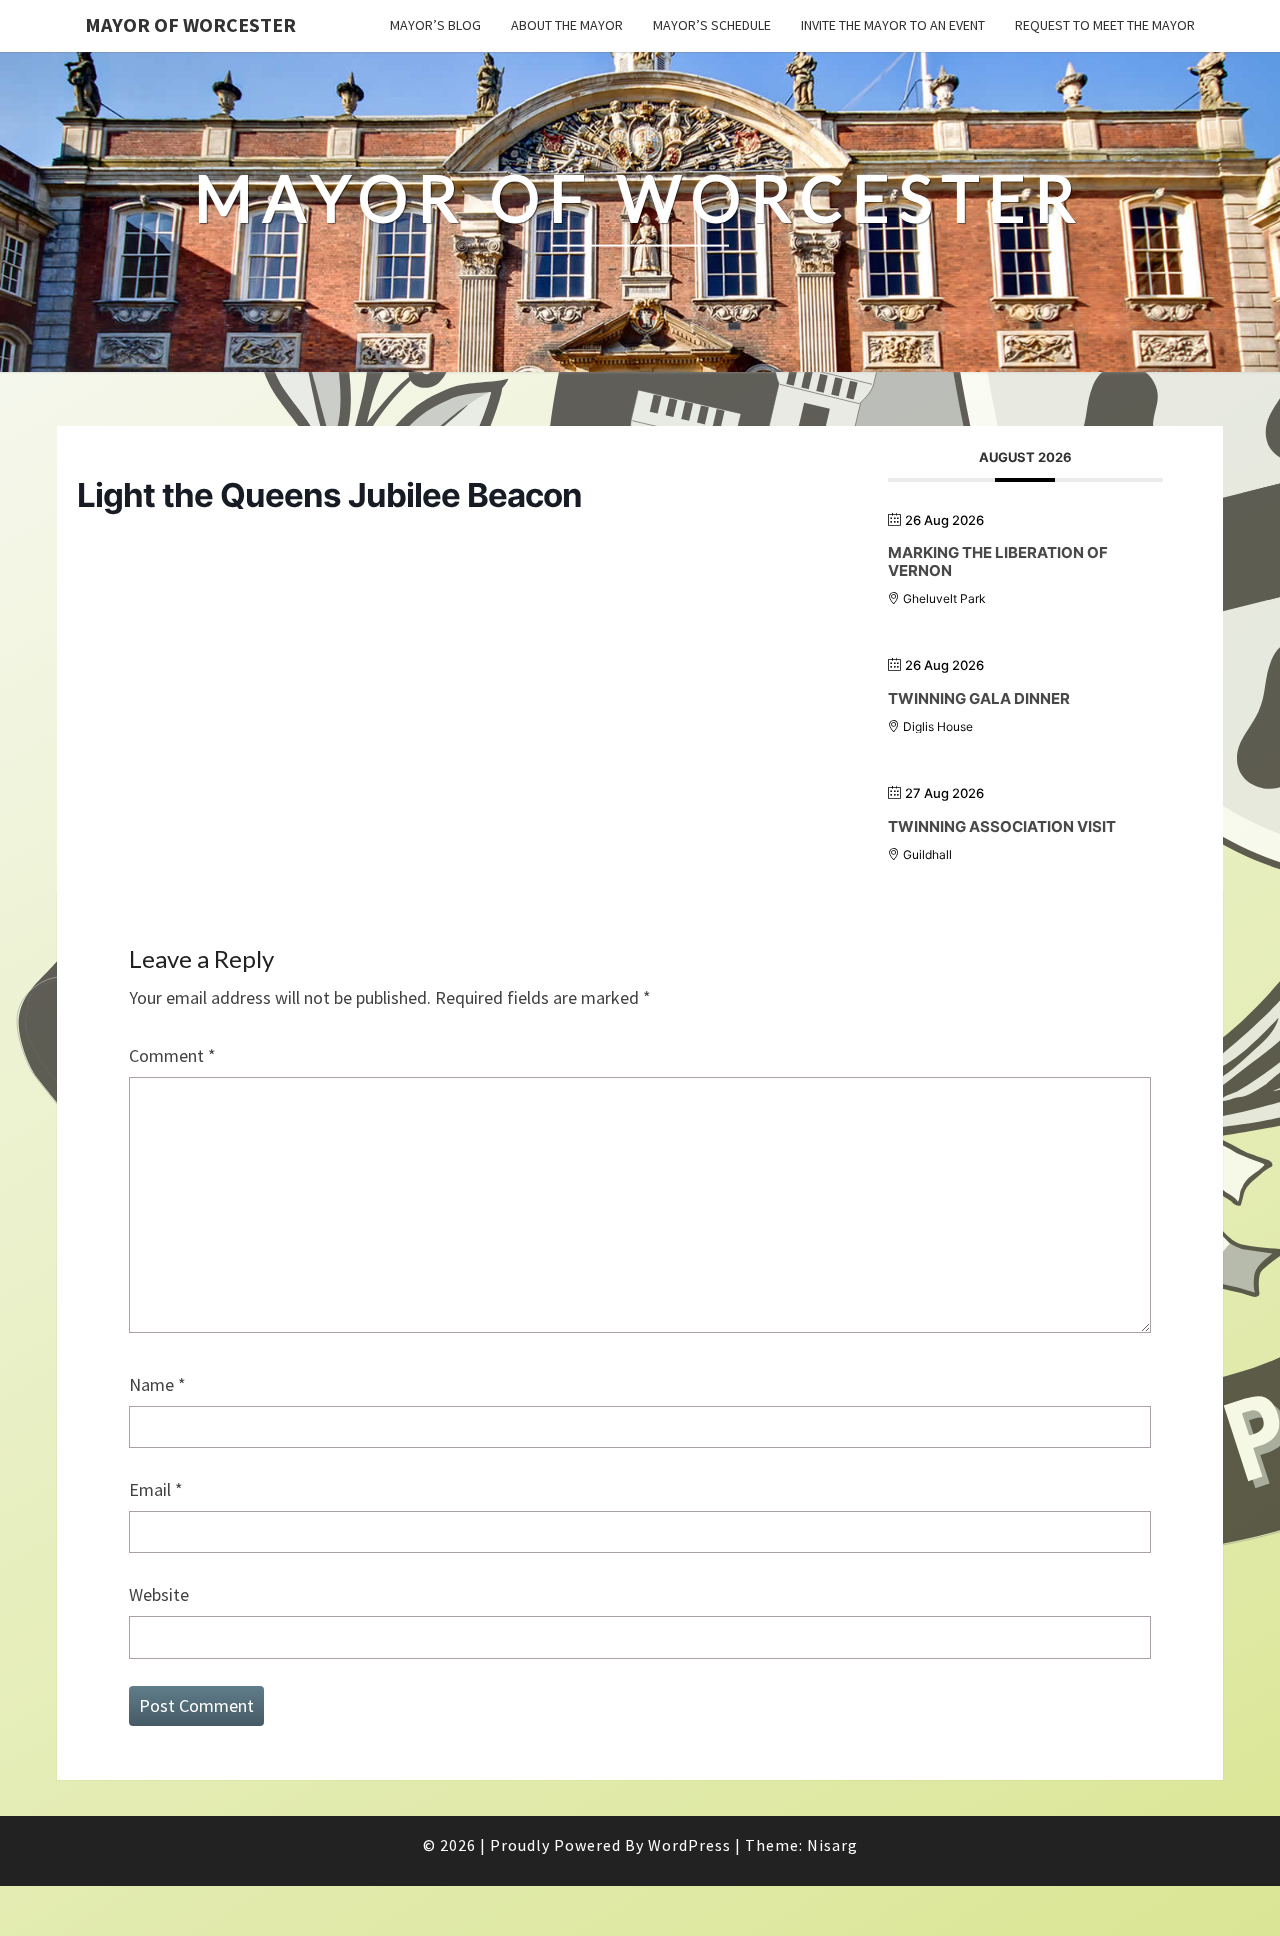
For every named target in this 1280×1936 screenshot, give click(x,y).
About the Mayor (567, 25)
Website (159, 1594)
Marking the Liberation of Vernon (998, 561)
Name (157, 1384)
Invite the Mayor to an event (893, 25)
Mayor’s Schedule (712, 25)
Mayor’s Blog (435, 25)
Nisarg (832, 1845)
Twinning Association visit (1002, 826)
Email (156, 1489)
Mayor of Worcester (190, 24)
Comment (172, 1055)
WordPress (689, 1845)
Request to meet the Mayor (1105, 25)
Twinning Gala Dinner (979, 698)
